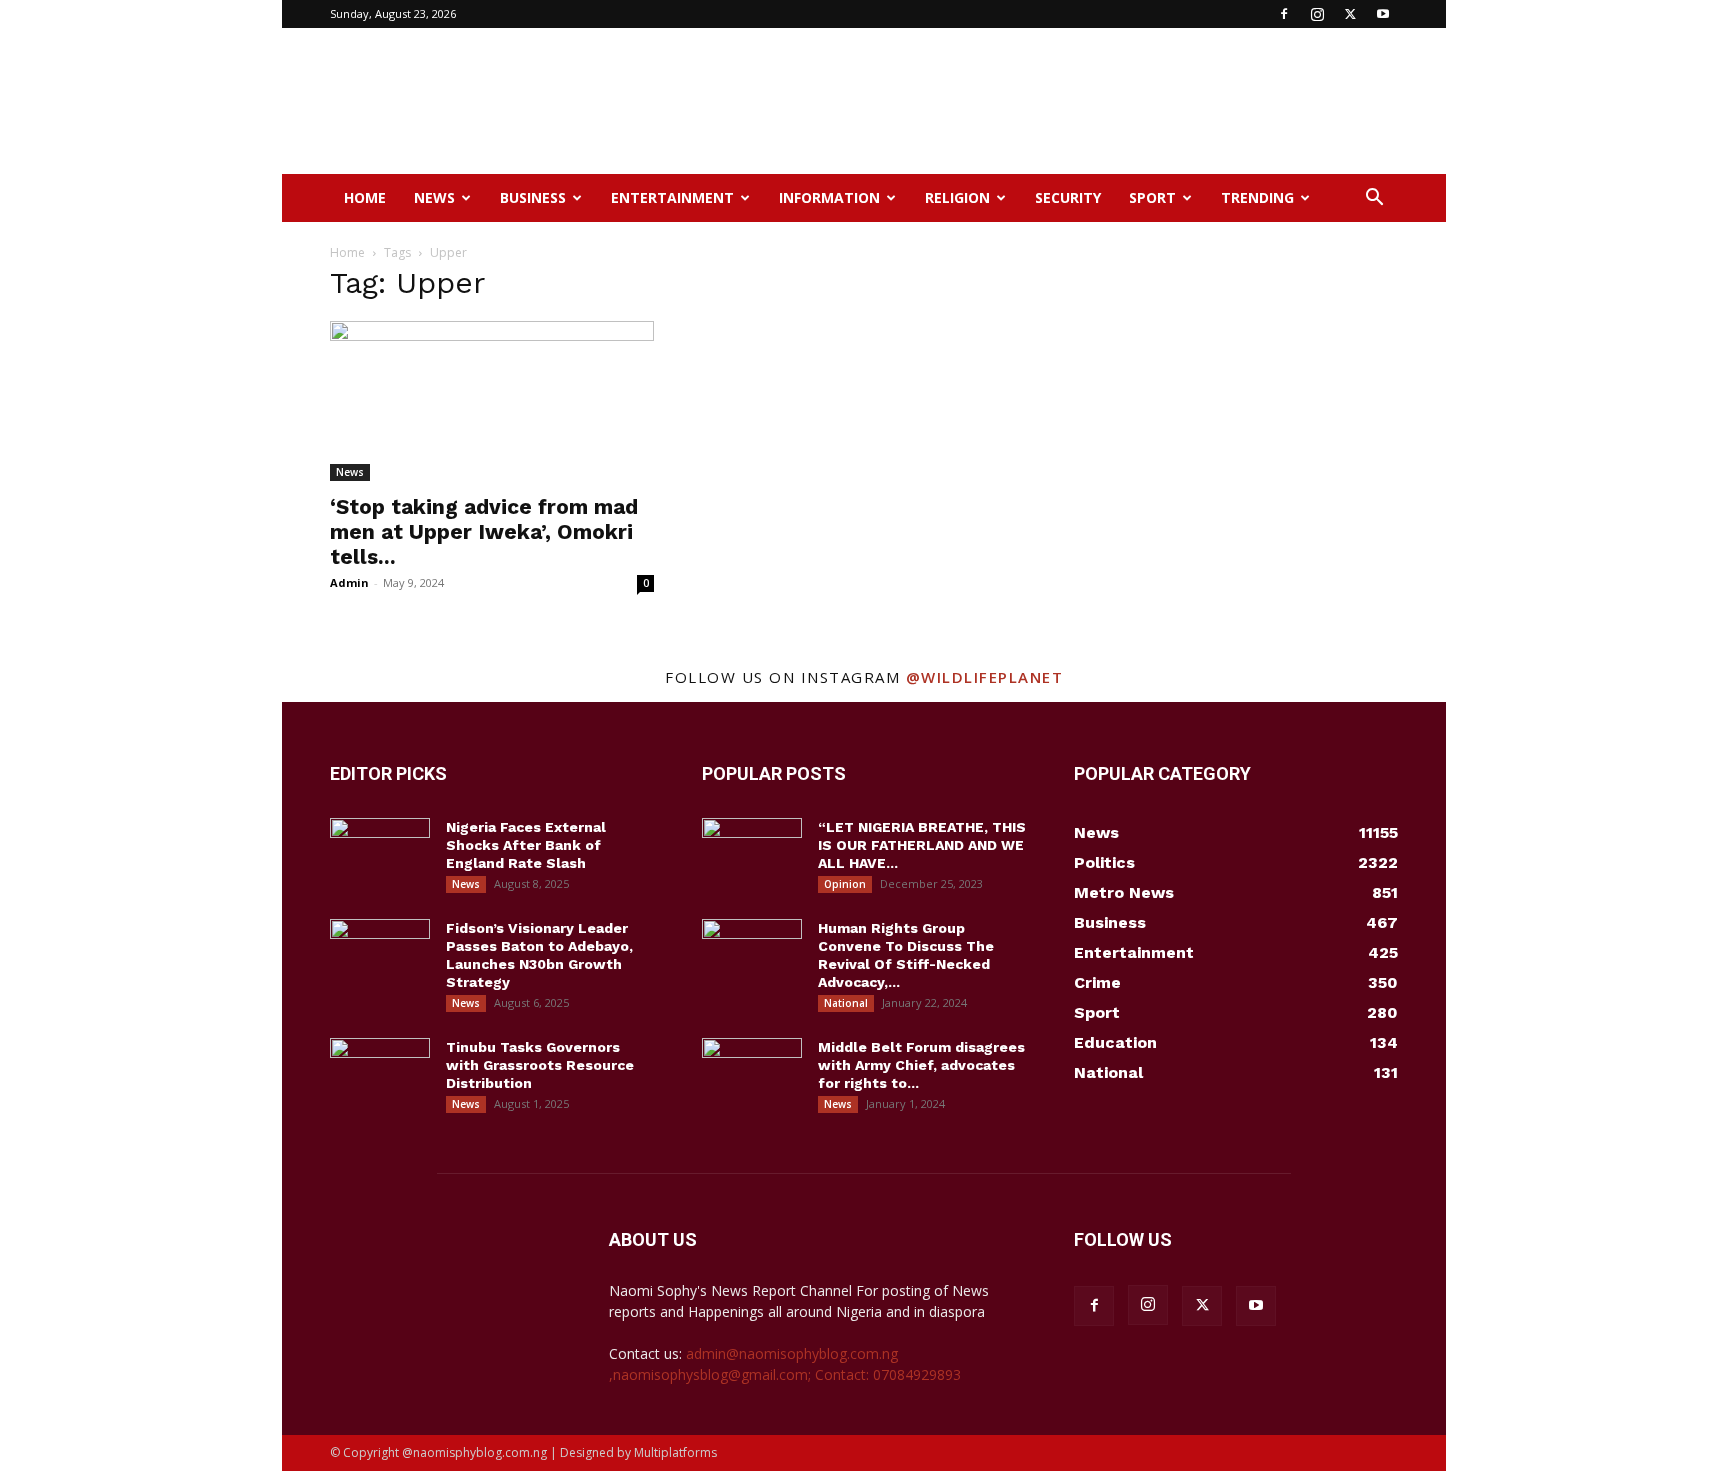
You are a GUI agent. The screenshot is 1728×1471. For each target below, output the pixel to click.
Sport (1152, 197)
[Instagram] (1317, 14)
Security (1068, 197)
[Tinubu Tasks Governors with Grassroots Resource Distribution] (380, 1073)
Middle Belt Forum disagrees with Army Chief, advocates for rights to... (921, 1065)
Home (365, 197)
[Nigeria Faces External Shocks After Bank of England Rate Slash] (380, 853)
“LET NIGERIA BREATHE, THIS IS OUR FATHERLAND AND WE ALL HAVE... (922, 845)
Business (533, 197)
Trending (1257, 197)
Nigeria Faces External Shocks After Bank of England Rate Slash (526, 845)
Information (829, 197)
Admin (349, 582)
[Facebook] (1284, 14)
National (846, 1003)
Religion (957, 197)
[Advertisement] (1034, 101)
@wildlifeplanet (985, 677)
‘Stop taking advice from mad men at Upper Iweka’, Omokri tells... (484, 531)
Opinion (845, 884)
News (434, 197)
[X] (1350, 14)
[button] (1374, 199)
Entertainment (672, 197)
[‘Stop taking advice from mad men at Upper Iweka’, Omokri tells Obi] (492, 401)
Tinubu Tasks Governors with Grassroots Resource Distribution (540, 1065)
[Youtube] (1383, 14)
